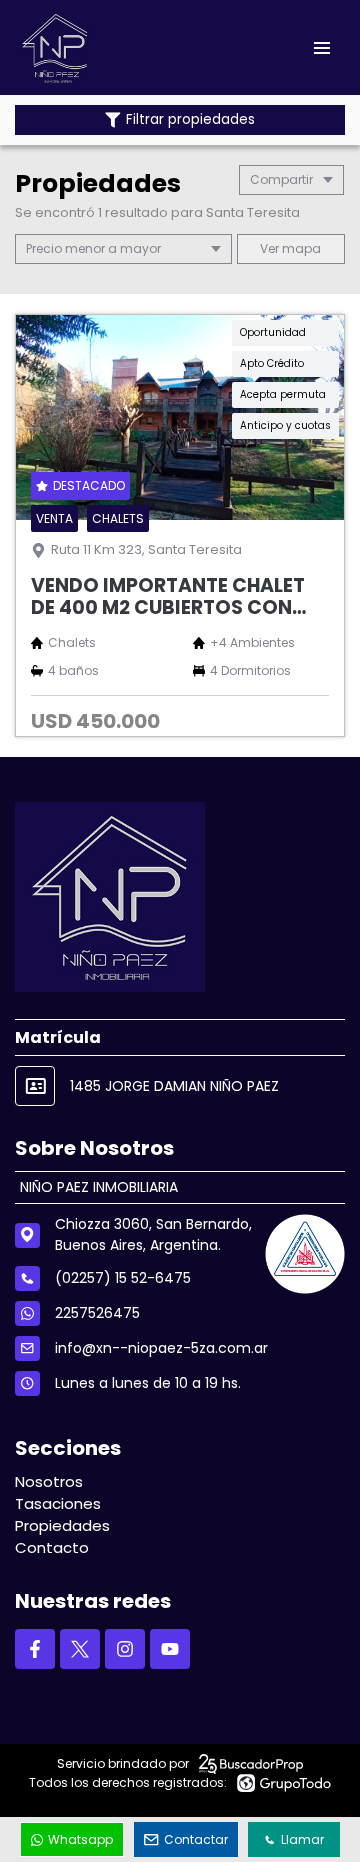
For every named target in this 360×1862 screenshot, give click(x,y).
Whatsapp (80, 1839)
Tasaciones (58, 1503)
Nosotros (49, 1481)
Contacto (52, 1547)
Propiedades (62, 1525)
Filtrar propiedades (190, 119)
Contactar (196, 1839)
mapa (300, 248)
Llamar (302, 1839)
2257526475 (97, 1313)
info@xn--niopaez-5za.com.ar (161, 1348)
